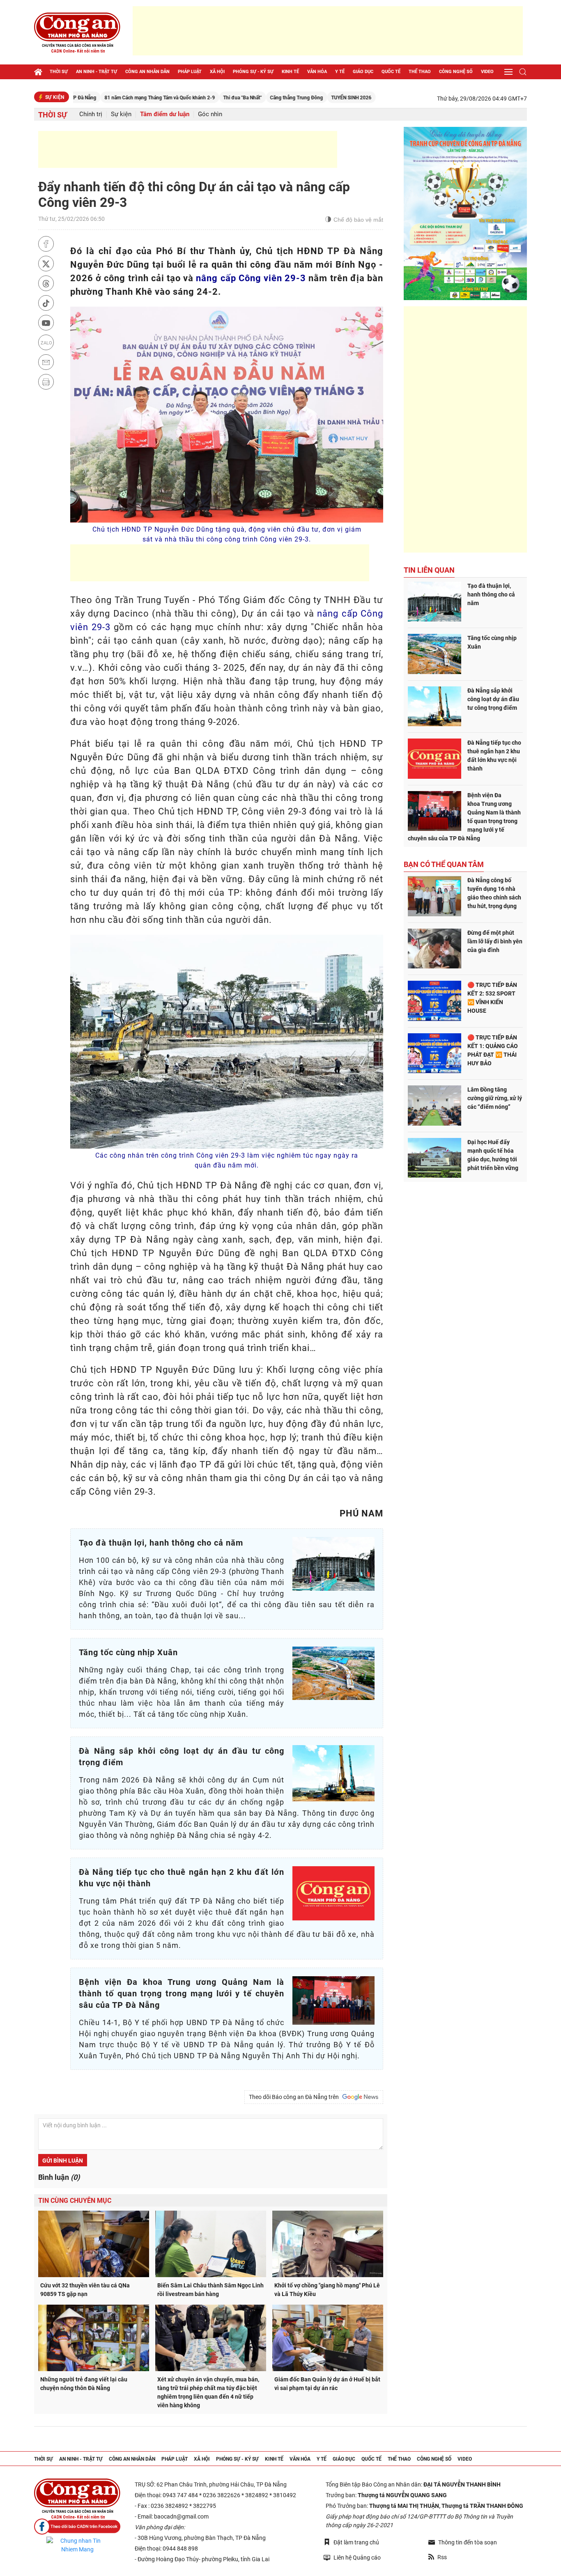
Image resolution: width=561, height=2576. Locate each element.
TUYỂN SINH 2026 (287, 98)
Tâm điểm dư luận (165, 114)
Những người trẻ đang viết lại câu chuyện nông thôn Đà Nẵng (84, 2384)
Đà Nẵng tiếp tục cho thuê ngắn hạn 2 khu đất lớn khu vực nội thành (494, 756)
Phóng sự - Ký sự (253, 72)
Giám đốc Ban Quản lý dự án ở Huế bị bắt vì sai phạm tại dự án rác (327, 2384)
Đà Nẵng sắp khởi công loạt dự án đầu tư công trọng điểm (493, 699)
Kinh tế (290, 72)
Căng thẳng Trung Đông (233, 98)
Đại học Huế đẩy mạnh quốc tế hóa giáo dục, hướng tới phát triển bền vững (493, 1155)
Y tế (340, 72)
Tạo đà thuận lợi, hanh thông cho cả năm (491, 594)
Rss (442, 2557)
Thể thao (420, 72)
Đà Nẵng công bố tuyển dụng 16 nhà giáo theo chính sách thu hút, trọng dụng (494, 893)
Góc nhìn (210, 114)
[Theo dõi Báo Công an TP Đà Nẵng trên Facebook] (77, 2527)
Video (487, 72)
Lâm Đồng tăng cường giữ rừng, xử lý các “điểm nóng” (495, 1098)
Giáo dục (363, 72)
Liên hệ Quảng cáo (357, 2558)
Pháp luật (190, 72)
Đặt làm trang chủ (356, 2542)
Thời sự (59, 72)
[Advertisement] (328, 31)
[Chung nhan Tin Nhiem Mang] (77, 2545)
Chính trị (91, 114)
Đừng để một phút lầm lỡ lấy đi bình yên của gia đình (495, 941)
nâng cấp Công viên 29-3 (251, 278)
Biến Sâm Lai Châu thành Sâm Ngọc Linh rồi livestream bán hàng (210, 2290)
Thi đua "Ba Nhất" (179, 98)
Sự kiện (121, 114)
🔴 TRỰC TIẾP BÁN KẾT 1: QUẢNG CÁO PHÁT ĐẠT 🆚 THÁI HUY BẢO (493, 1050)
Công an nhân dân (147, 72)
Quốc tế (391, 72)
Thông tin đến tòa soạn (468, 2542)
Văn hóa (317, 72)
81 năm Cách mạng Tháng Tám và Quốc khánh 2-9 (96, 98)
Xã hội (217, 72)
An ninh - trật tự (97, 72)
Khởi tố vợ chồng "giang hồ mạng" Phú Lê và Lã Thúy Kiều (327, 2290)
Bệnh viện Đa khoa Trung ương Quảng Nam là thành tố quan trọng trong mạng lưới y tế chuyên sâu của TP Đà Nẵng (464, 817)
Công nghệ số (456, 72)
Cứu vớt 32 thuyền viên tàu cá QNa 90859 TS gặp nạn (85, 2290)
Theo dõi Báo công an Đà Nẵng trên (295, 2097)
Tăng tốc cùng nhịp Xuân (492, 642)
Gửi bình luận (63, 2161)
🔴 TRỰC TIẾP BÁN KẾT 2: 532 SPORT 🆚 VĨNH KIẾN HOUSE (492, 998)
